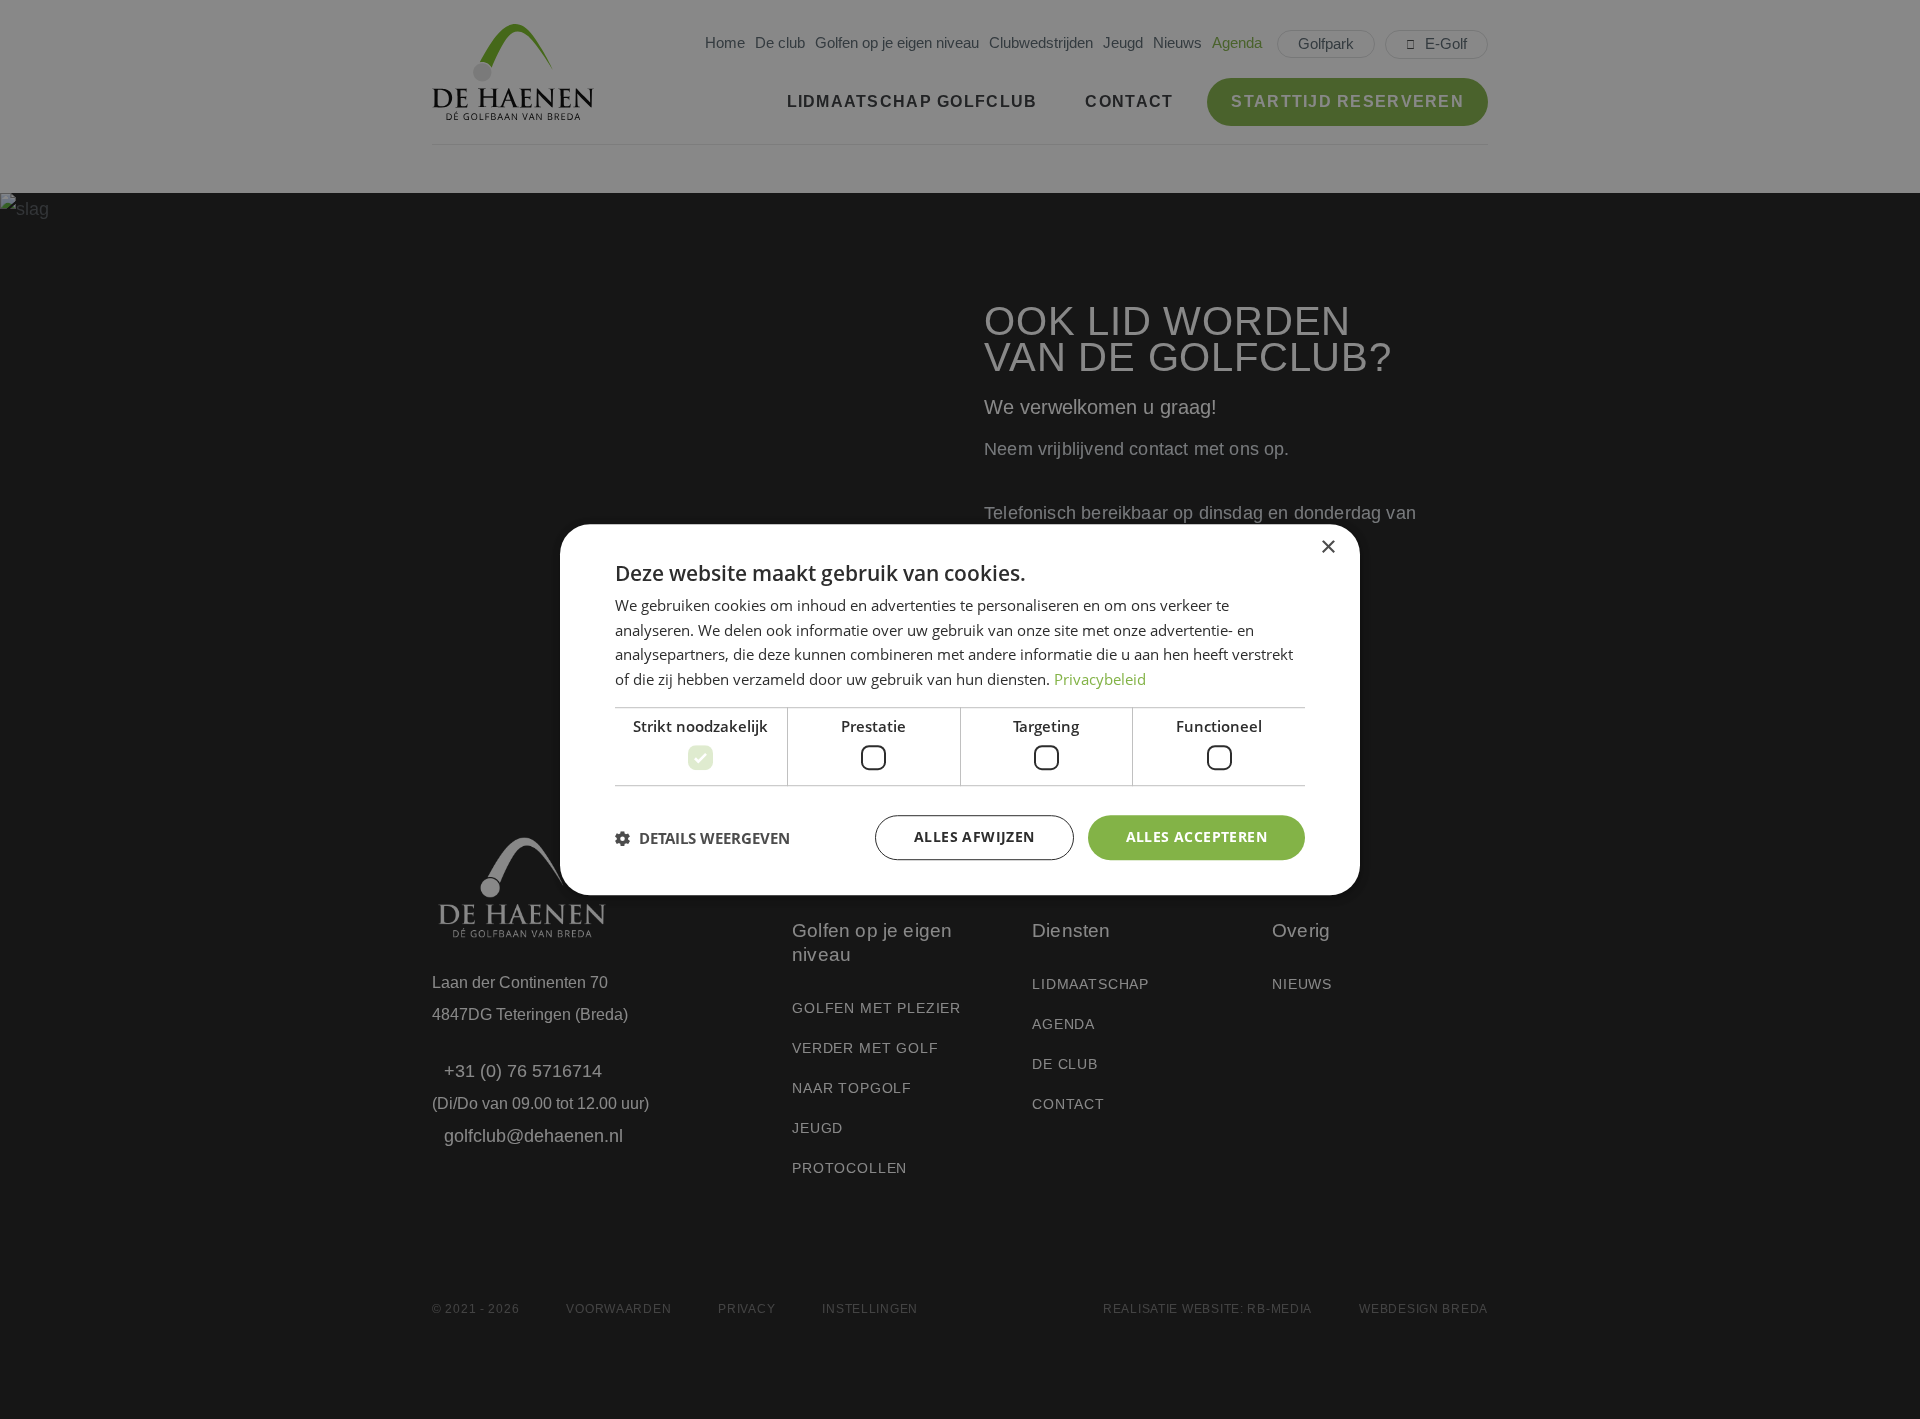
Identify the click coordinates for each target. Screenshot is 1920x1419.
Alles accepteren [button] (1196, 837)
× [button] (1327, 547)
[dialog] (960, 710)
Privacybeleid (1100, 679)
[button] (702, 838)
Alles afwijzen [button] (974, 837)
